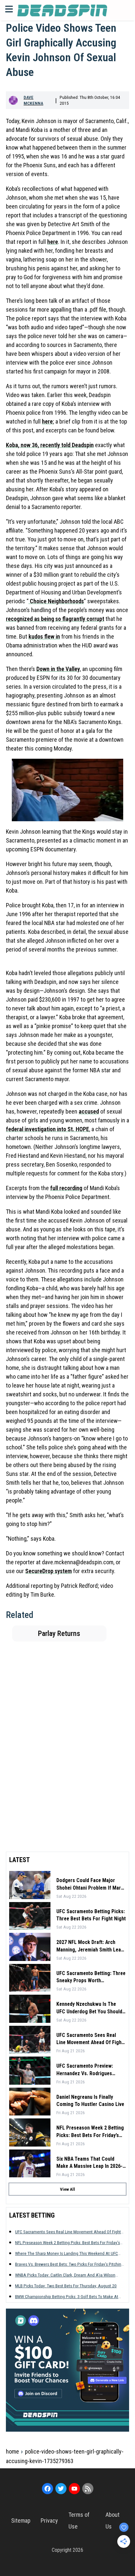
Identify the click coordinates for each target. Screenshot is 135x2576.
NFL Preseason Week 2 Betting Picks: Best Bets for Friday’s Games (90, 2132)
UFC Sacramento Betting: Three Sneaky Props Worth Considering (91, 1977)
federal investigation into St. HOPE (48, 1129)
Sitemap (21, 2521)
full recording (66, 1188)
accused (89, 1111)
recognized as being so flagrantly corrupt (55, 619)
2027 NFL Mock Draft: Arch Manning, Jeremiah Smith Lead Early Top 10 (90, 1946)
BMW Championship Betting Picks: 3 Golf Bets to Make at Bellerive (67, 2297)
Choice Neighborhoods (56, 601)
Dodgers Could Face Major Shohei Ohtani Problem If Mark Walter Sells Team (90, 1884)
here (53, 242)
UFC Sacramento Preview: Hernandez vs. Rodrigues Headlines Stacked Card (85, 2070)
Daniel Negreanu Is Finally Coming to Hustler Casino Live (90, 2101)
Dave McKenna (33, 100)
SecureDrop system (48, 1571)
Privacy (49, 2521)
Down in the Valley (58, 669)
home (12, 2451)
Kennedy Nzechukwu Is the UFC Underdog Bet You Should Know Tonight (89, 2008)
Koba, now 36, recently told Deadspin (50, 445)
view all (67, 2189)
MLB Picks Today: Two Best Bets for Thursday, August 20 (66, 2286)
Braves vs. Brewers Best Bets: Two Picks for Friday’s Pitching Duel (69, 2264)
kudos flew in (44, 636)
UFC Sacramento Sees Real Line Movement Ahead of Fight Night (90, 2039)
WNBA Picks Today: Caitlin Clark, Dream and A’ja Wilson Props (65, 2275)
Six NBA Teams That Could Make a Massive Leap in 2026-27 (89, 2163)
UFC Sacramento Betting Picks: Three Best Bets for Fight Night (91, 1915)
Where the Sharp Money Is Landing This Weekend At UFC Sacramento (67, 2253)
